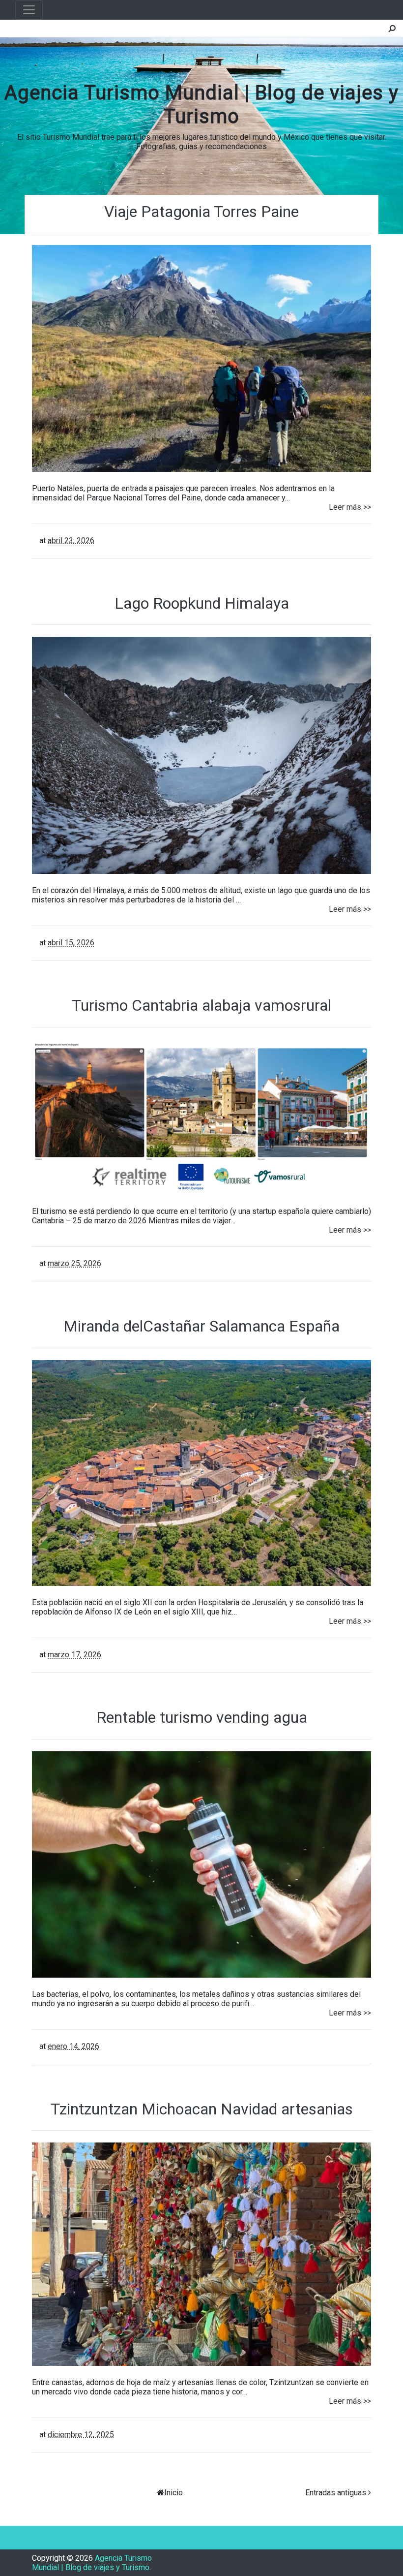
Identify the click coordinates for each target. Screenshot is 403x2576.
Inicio (173, 2493)
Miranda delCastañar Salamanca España (201, 1326)
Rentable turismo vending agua (202, 1717)
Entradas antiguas (336, 2493)
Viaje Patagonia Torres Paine (201, 212)
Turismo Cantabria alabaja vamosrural (201, 1005)
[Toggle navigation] (29, 10)
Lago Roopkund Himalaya (202, 603)
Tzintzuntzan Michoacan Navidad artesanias (202, 2109)
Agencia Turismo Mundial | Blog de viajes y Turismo (92, 2563)
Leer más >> (350, 507)
